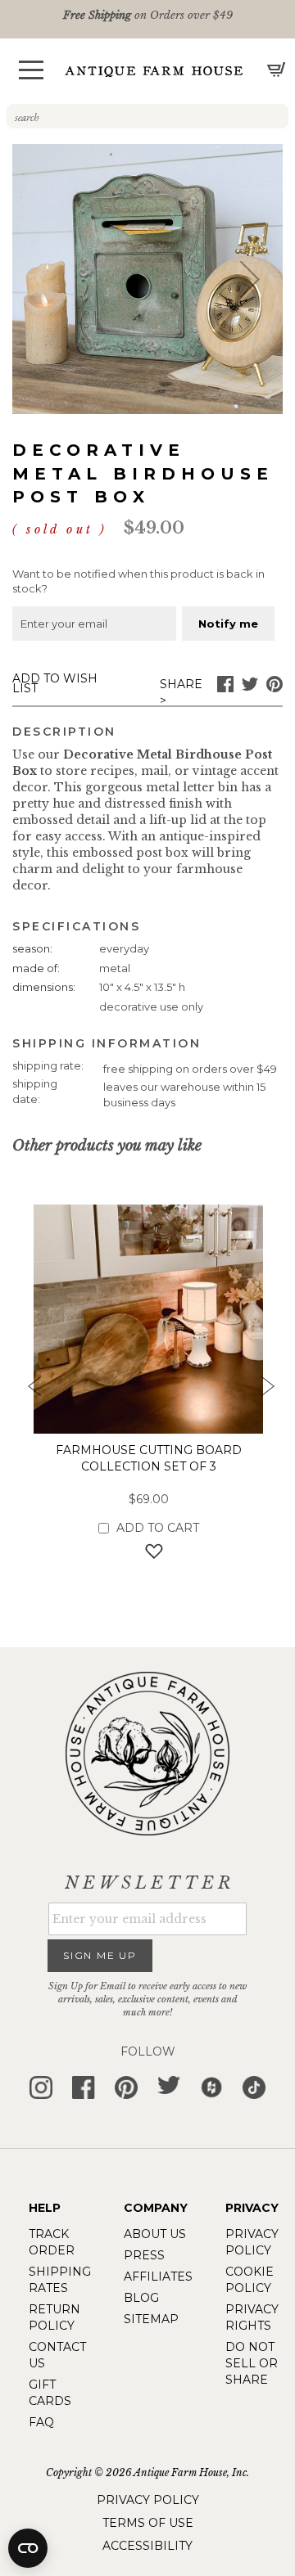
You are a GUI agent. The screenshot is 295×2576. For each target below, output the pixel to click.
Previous (29, 1391)
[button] (31, 70)
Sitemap (151, 2319)
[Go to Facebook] (225, 688)
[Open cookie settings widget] (28, 2548)
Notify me (228, 624)
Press (144, 2255)
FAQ (41, 2422)
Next (266, 1391)
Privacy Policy (148, 2500)
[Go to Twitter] (250, 688)
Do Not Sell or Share (252, 2363)
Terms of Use (148, 2523)
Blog (141, 2298)
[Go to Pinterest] (275, 688)
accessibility (147, 2546)
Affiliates (158, 2277)
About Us (155, 2234)
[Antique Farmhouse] (154, 71)
